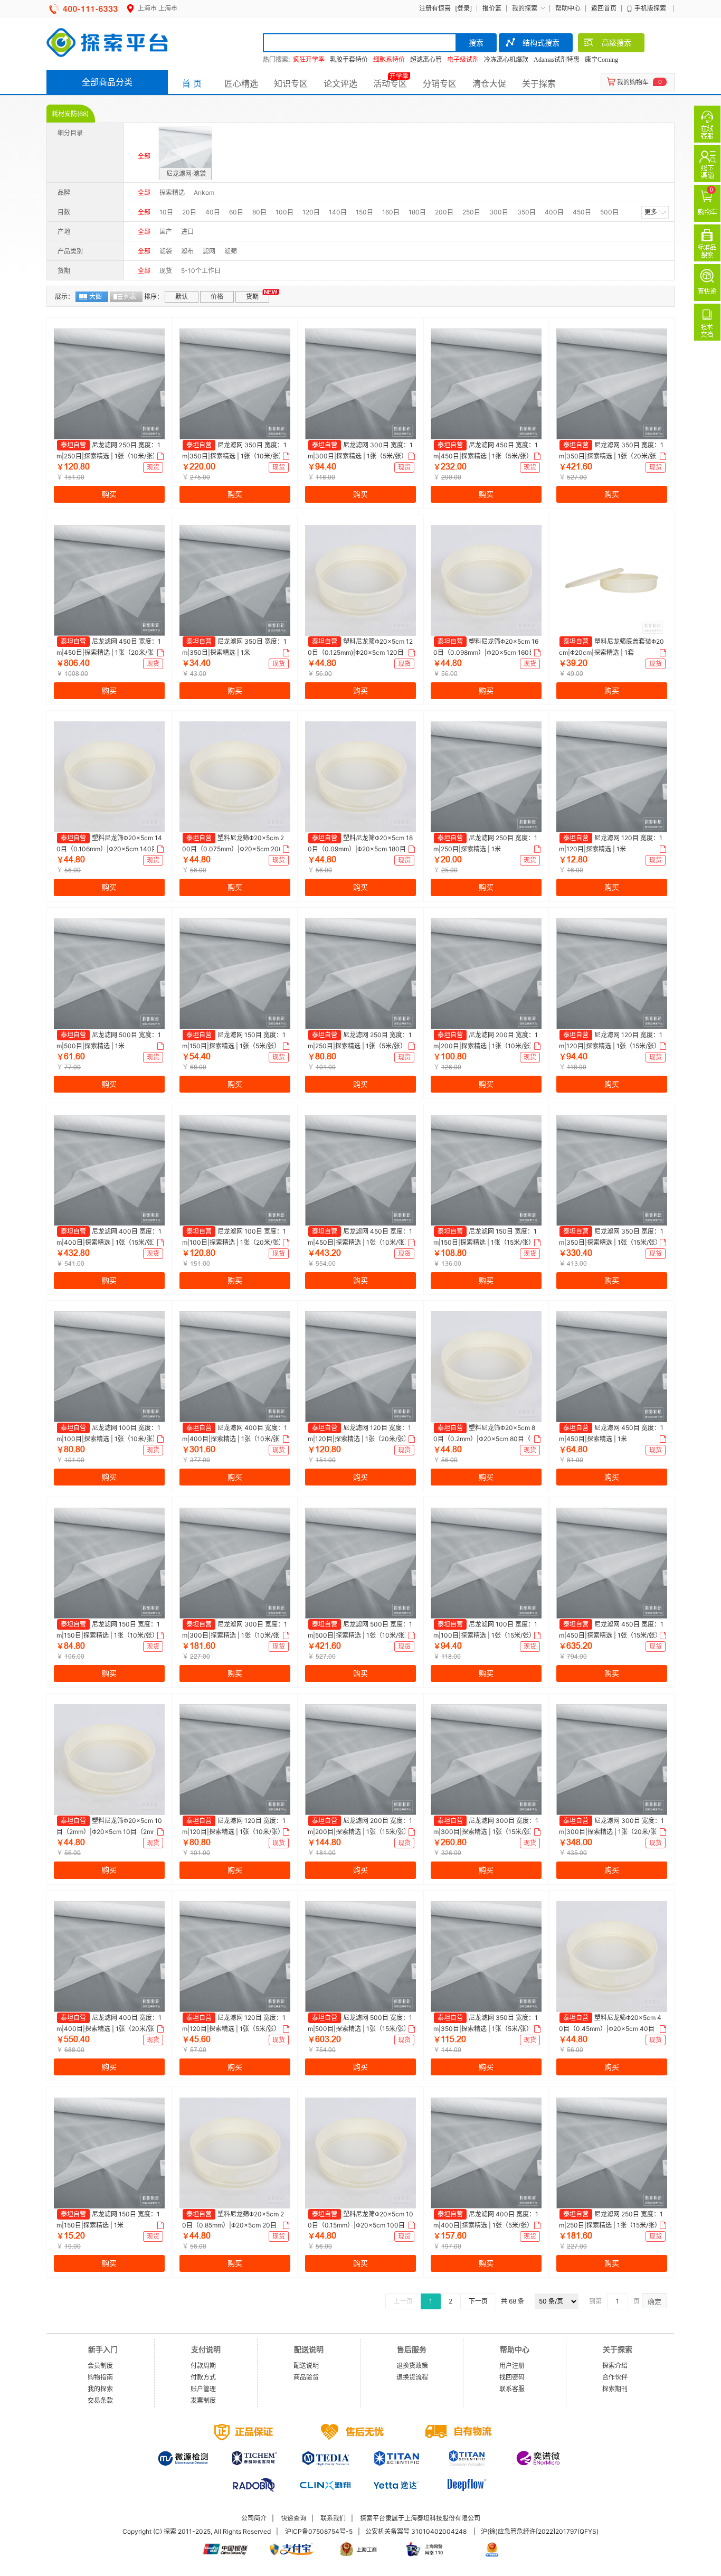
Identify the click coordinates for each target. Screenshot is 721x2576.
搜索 (476, 43)
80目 (259, 212)
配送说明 (306, 2366)
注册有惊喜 (435, 8)
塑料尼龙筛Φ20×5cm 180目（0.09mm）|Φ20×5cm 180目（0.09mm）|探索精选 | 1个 (360, 849)
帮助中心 (568, 8)
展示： (64, 297)
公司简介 (254, 2518)
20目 (189, 212)
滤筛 (231, 251)
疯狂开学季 (309, 60)
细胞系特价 (389, 60)
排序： (154, 297)
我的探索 (525, 8)
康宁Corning (601, 60)
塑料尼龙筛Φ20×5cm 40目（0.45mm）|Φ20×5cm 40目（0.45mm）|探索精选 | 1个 (610, 2028)
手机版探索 (650, 8)
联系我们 (333, 2518)
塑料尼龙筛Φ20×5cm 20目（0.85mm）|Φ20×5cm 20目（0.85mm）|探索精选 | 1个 (233, 2225)
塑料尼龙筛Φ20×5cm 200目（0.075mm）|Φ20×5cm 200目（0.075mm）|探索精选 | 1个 (233, 849)
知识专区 (291, 83)
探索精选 (172, 192)
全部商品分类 (107, 82)
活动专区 (390, 83)
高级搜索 (616, 43)
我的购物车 (633, 82)
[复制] (159, 456)
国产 (166, 232)
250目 (471, 212)
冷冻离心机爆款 (506, 60)
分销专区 (440, 83)
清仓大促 (489, 83)
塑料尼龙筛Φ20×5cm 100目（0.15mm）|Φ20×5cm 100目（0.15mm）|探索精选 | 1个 (360, 2225)
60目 (236, 212)
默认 (182, 297)
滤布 (187, 251)
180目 (417, 212)
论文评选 (340, 83)
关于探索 (539, 83)
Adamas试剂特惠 (557, 60)
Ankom (204, 192)
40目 (213, 212)
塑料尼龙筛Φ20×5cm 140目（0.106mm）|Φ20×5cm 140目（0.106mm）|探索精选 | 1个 (109, 849)
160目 (391, 212)
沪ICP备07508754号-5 (319, 2531)
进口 (187, 232)
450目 (582, 212)
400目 (554, 212)
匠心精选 (241, 83)
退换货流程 (412, 2377)
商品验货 (306, 2377)
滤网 (209, 251)
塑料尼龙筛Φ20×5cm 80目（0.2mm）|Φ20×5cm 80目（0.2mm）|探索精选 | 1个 (485, 1439)
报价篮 (492, 8)
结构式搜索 (541, 43)
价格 (217, 297)
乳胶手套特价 (349, 60)
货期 (252, 297)
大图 (96, 297)
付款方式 (203, 2377)
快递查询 (293, 2518)
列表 (130, 297)
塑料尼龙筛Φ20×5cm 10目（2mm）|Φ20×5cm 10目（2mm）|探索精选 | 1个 (109, 1831)
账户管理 (203, 2389)
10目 (166, 212)
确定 (654, 2301)
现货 (166, 271)
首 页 (192, 83)
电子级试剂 (463, 60)
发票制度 (203, 2400)
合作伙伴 (615, 2377)
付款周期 (203, 2366)
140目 (338, 212)
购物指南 (100, 2377)
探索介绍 (615, 2366)
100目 (284, 212)
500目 (609, 212)
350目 (526, 212)
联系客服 (512, 2389)
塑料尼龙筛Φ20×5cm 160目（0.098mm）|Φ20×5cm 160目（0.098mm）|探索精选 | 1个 (486, 652)
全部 (144, 156)
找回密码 (512, 2377)
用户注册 (512, 2366)
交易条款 (100, 2400)
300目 (499, 212)
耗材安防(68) (70, 114)
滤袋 (166, 251)
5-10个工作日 (201, 271)
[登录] (463, 8)
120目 (311, 212)
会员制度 (100, 2366)
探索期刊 (615, 2389)
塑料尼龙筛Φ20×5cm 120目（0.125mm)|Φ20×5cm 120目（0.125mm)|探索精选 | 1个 (360, 652)
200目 (444, 212)
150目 (364, 212)
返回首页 (604, 8)
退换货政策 (412, 2366)
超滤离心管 (426, 60)
